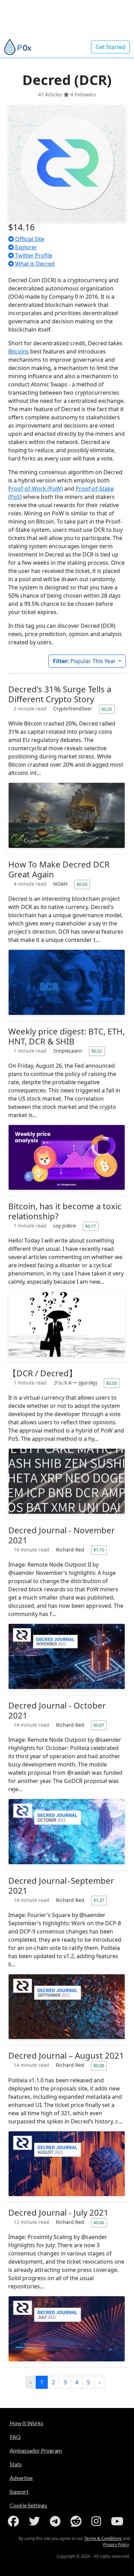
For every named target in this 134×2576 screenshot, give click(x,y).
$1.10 (99, 1550)
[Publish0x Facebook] (15, 2521)
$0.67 (99, 1725)
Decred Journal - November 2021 (62, 1535)
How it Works (26, 2423)
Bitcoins (19, 351)
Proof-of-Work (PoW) (36, 489)
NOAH (61, 884)
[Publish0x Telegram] (57, 2521)
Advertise (21, 2478)
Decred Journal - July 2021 (58, 2212)
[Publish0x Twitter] (36, 2521)
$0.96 (99, 2222)
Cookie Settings (28, 2505)
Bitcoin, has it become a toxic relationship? (65, 1211)
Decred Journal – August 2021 (66, 2055)
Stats (16, 2464)
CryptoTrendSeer (73, 709)
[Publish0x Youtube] (119, 2521)
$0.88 (99, 2065)
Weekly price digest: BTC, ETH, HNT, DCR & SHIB (66, 1036)
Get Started (110, 47)
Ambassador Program (36, 2450)
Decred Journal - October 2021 (57, 1710)
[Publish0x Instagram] (98, 2521)
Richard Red (71, 1550)
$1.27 (99, 1900)
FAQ (15, 2437)
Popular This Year (85, 661)
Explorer (25, 247)
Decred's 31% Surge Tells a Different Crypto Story (60, 694)
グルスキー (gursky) (76, 1383)
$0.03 (82, 884)
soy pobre (65, 1226)
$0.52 (97, 1051)
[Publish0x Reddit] (77, 2521)
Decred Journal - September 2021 (61, 1885)
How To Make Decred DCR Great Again (59, 869)
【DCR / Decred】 (43, 1373)
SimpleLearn (68, 1051)
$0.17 (91, 1226)
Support (19, 2491)
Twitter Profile (33, 255)
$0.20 (107, 709)
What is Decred (34, 264)
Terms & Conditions (103, 2538)
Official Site (29, 239)
